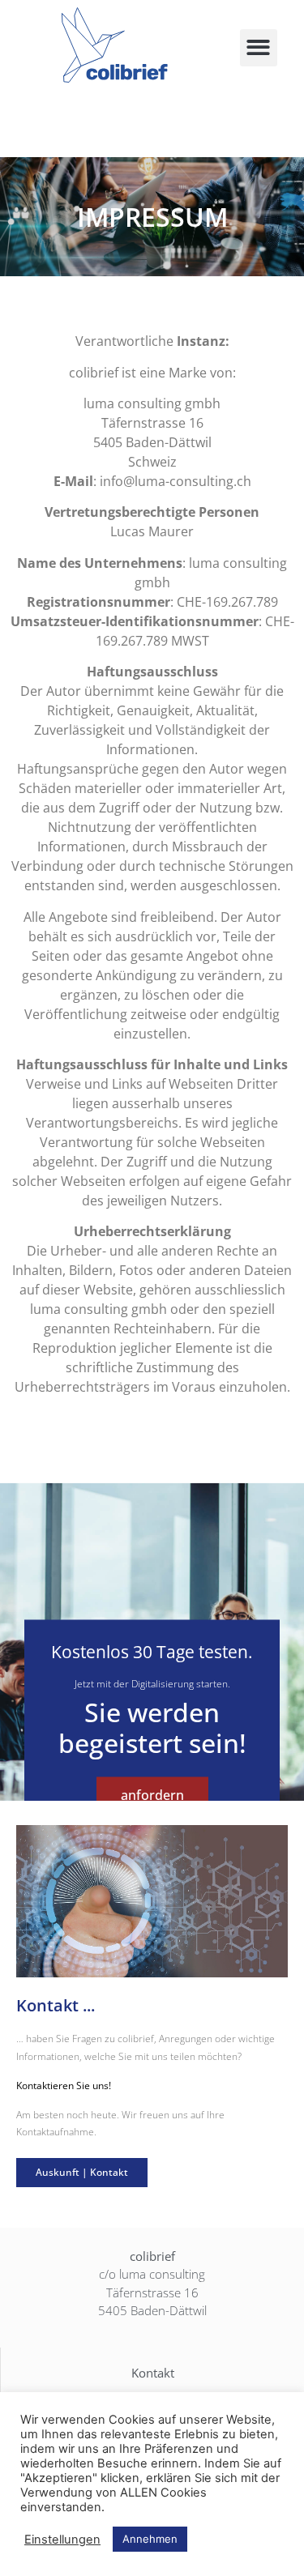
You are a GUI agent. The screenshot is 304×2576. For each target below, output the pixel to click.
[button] (259, 48)
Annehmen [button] (150, 2539)
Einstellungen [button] (62, 2540)
